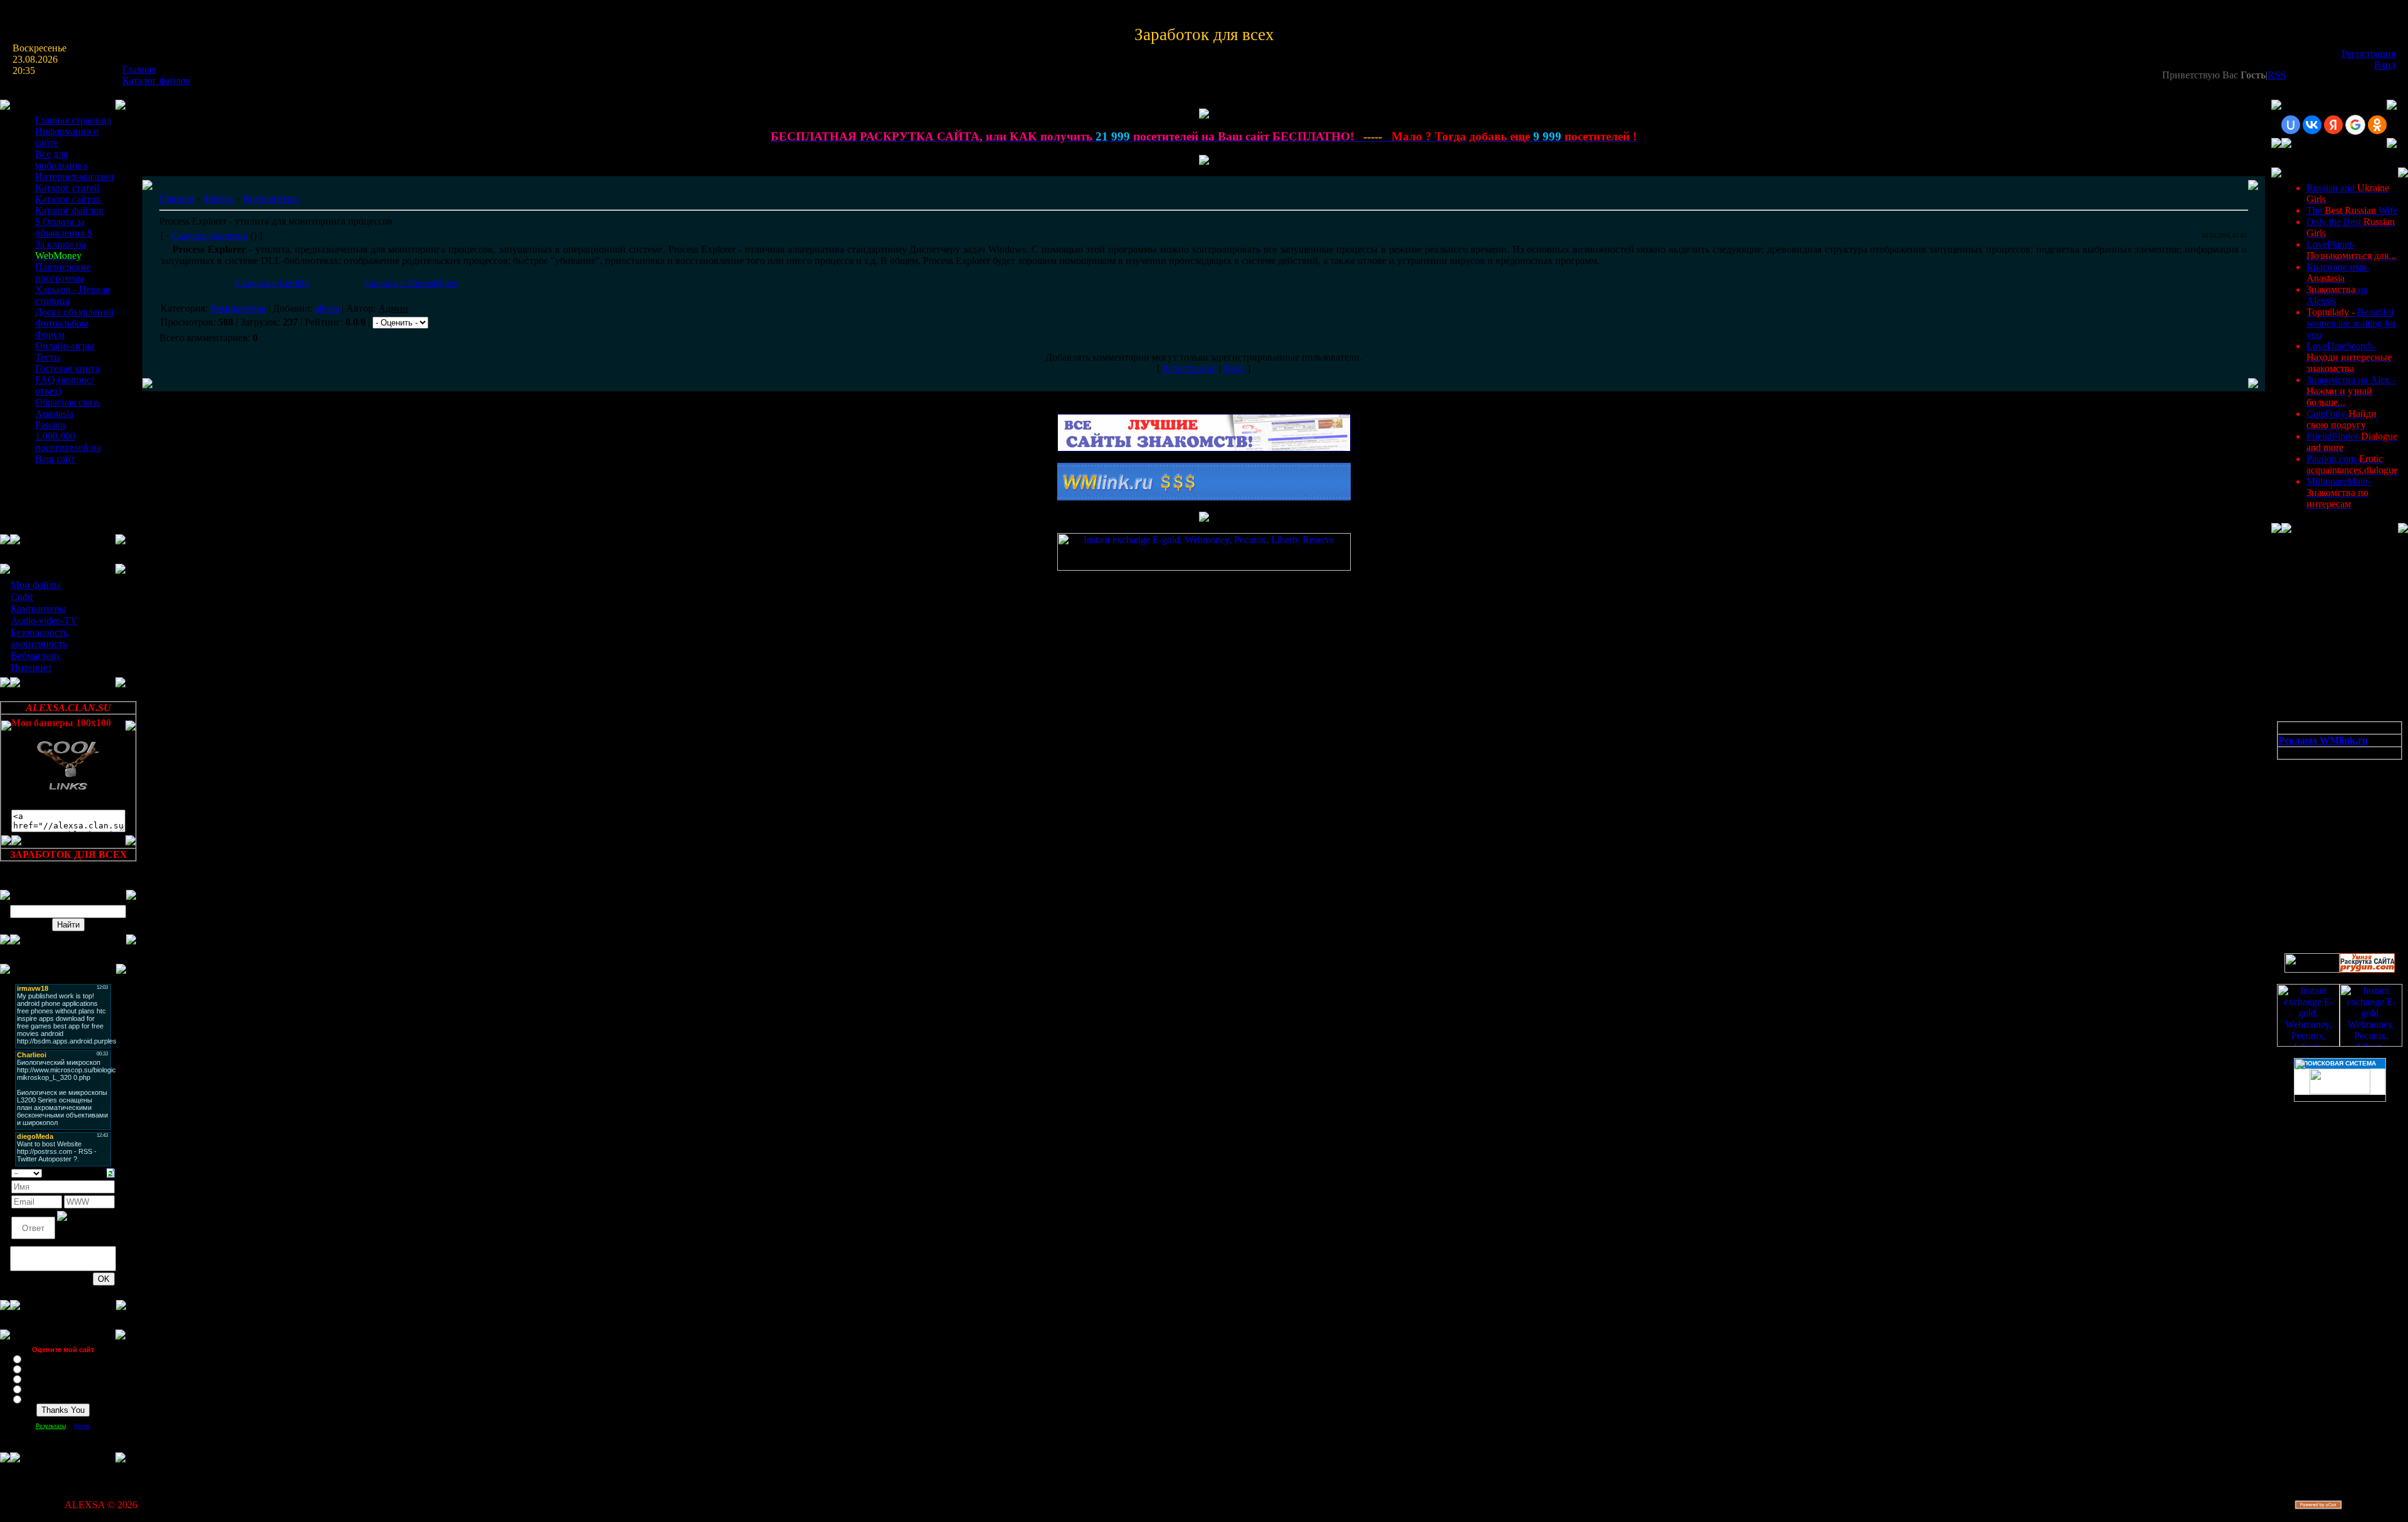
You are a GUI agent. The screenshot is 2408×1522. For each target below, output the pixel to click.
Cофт (22, 597)
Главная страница (73, 120)
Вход (2385, 65)
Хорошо (38, 1368)
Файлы (218, 198)
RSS (2277, 75)
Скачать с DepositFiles (411, 283)
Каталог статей (67, 188)
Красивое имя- (2338, 272)
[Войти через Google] (2355, 125)
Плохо (35, 1388)
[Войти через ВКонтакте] (2312, 125)
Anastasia (54, 414)
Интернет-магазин (75, 177)
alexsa (327, 308)
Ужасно (37, 1398)
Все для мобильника (61, 160)
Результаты (51, 1426)
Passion (50, 425)
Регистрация (2368, 54)
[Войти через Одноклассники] (2377, 125)
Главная (139, 69)
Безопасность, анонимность (40, 638)
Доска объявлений (75, 312)
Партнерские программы (63, 272)
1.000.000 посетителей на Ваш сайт (68, 447)
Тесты (48, 357)
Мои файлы (36, 585)
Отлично (39, 1358)
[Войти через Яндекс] (2333, 125)
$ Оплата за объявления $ (64, 227)
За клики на (61, 250)
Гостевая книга (67, 368)
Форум (50, 335)
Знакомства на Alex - (2351, 391)
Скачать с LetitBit (272, 283)
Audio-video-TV (44, 621)
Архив (82, 1426)
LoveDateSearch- (2349, 357)
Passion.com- (2352, 464)
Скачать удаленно (210, 235)
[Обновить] (111, 1172)
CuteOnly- (2342, 419)
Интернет (31, 668)
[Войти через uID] (2291, 125)
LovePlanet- (2351, 250)
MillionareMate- (2338, 493)
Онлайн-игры (65, 346)
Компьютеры (39, 609)
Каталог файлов (156, 81)
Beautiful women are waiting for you (2351, 323)
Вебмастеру (36, 656)
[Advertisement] (2334, 823)
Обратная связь (68, 402)
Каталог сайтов (68, 199)
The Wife (2352, 210)
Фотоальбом (61, 323)
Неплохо (39, 1378)
